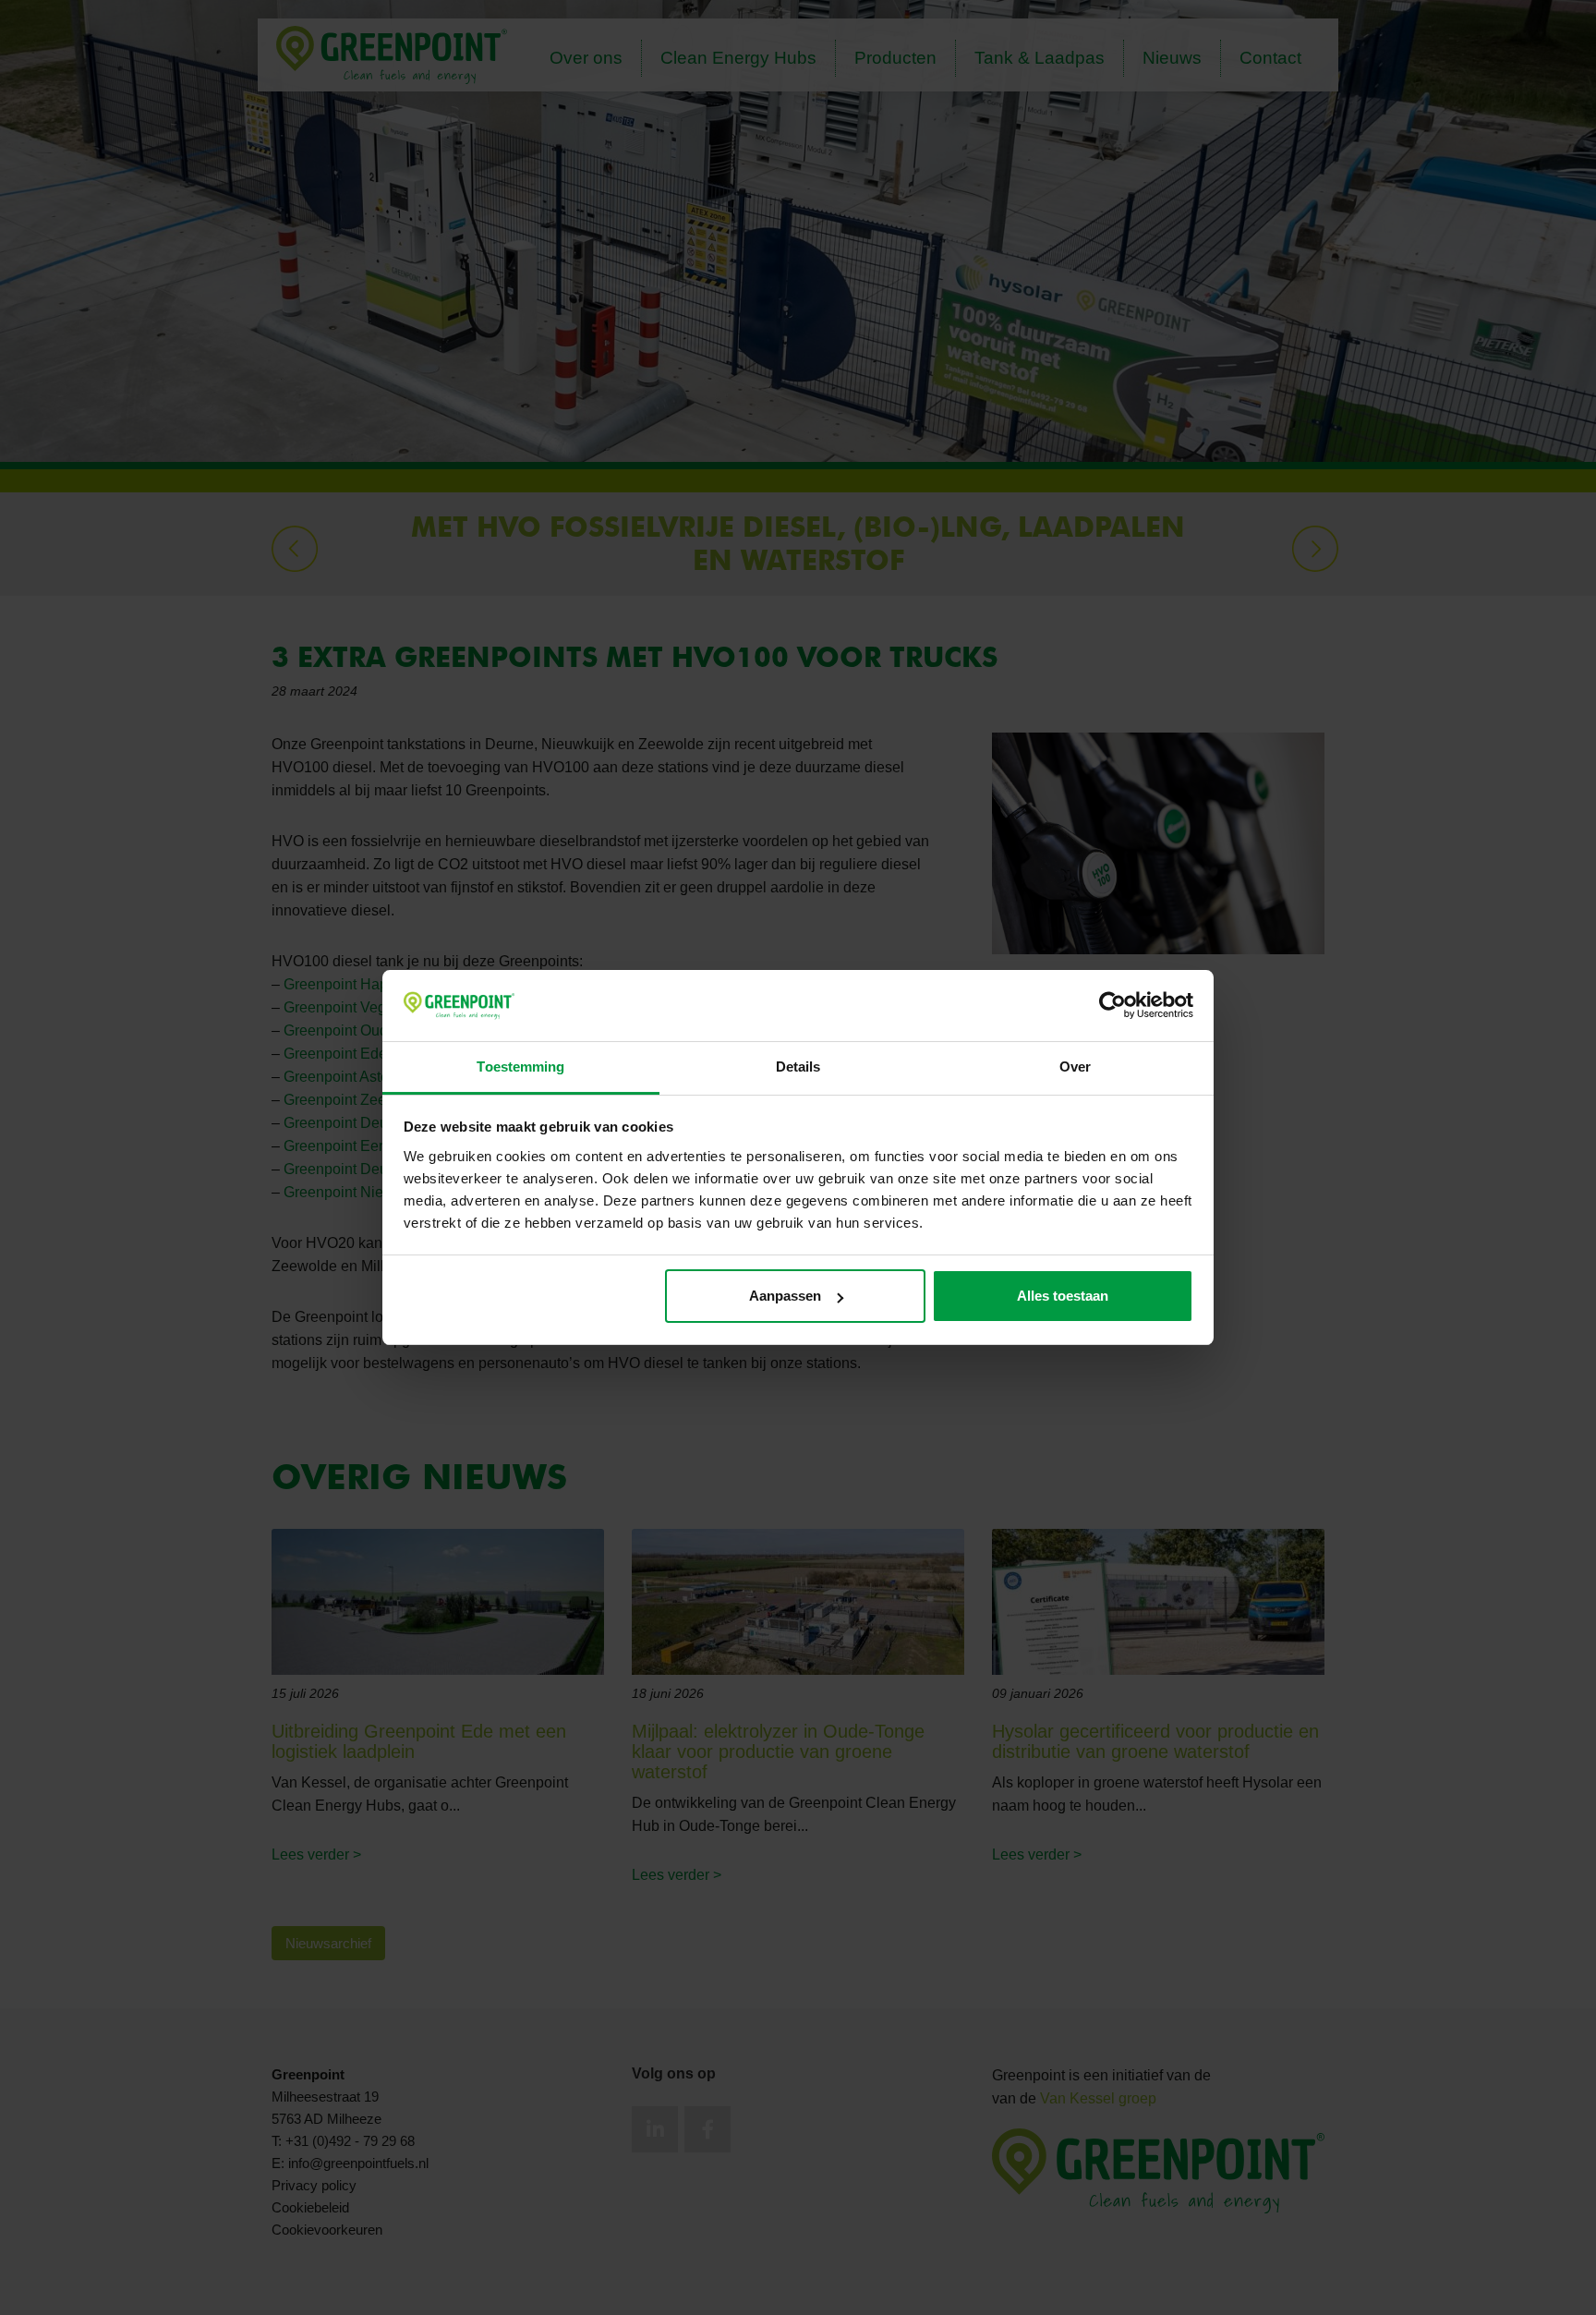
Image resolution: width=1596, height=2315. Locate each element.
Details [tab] (798, 1067)
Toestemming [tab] (520, 1067)
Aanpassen (785, 1296)
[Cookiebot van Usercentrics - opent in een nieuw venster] (1112, 1006)
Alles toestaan (1063, 1296)
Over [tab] (1075, 1067)
